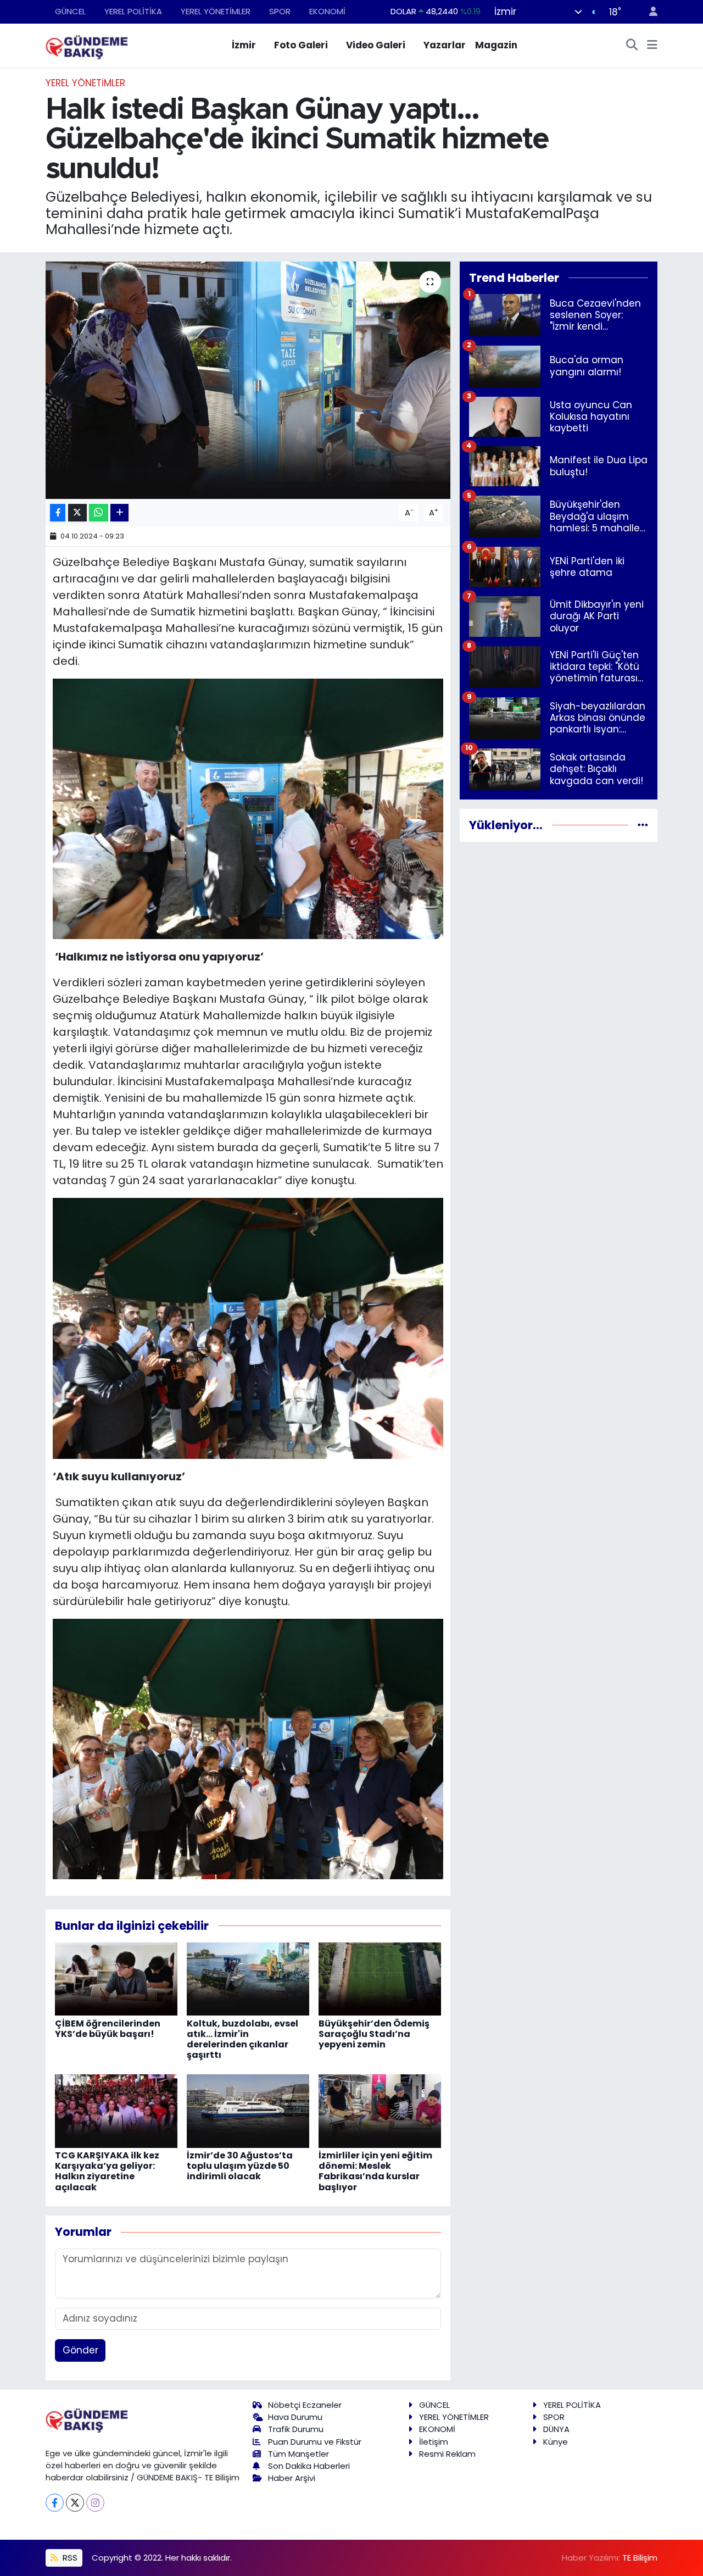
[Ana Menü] (652, 46)
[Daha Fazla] (119, 513)
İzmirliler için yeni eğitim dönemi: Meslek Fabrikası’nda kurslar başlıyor (375, 2171)
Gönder (80, 2350)
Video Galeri (376, 45)
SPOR (280, 11)
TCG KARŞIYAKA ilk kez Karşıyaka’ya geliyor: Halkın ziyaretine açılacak (107, 2171)
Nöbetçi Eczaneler (305, 2405)
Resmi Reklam (447, 2454)
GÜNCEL (70, 11)
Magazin (496, 45)
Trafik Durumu (296, 2429)
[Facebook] (55, 2503)
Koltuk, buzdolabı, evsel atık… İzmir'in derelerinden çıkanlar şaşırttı (242, 2039)
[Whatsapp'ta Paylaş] (99, 513)
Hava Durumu (295, 2417)
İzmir (244, 45)
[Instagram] (95, 2503)
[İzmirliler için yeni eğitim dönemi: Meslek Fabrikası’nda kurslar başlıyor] (380, 2111)
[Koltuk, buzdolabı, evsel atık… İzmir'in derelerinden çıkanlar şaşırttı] (248, 1978)
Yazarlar (445, 45)
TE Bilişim (640, 2558)
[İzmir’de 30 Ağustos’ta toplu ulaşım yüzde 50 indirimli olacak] (248, 2111)
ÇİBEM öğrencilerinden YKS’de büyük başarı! (108, 2029)
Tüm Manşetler (299, 2454)
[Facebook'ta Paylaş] (58, 513)
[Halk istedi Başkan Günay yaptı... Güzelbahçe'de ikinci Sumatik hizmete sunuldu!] (248, 380)
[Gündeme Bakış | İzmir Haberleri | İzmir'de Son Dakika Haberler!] (87, 45)
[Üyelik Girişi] (649, 12)
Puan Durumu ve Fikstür (315, 2442)
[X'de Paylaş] (77, 513)
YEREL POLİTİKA (133, 11)
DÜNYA (556, 2429)
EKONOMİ (327, 11)
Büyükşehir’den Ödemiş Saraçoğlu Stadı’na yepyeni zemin (374, 2034)
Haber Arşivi (292, 2478)
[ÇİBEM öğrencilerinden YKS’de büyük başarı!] (116, 1978)
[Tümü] (643, 825)
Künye (556, 2442)
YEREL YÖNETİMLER (216, 11)
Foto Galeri (301, 45)
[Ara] (632, 46)
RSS (69, 2558)
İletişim (434, 2442)
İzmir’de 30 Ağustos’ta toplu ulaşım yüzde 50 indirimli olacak (240, 2166)
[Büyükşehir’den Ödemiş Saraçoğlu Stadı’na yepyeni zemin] (380, 1978)
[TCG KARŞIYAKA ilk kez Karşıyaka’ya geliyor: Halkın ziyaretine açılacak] (116, 2111)
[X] (75, 2503)
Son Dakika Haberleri (309, 2466)
